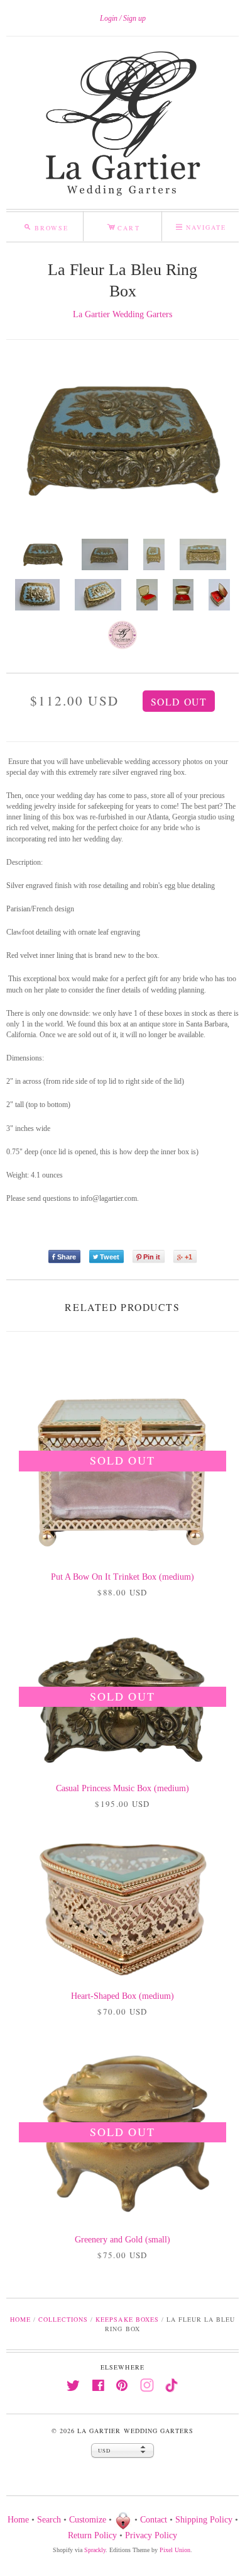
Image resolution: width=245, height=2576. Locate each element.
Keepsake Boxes (127, 2319)
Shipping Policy (204, 2520)
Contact (154, 2520)
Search (49, 2520)
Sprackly (95, 2550)
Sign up (134, 18)
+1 (188, 1257)
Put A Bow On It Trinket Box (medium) (122, 1577)
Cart (123, 226)
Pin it (152, 1257)
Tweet (110, 1257)
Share (67, 1257)
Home (20, 2319)
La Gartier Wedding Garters (122, 314)
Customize (88, 2520)
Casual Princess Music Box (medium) (122, 1788)
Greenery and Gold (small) (122, 2240)
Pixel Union (175, 2550)
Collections (63, 2319)
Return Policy (92, 2535)
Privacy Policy (151, 2535)
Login (109, 18)
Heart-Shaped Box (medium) (122, 1996)
